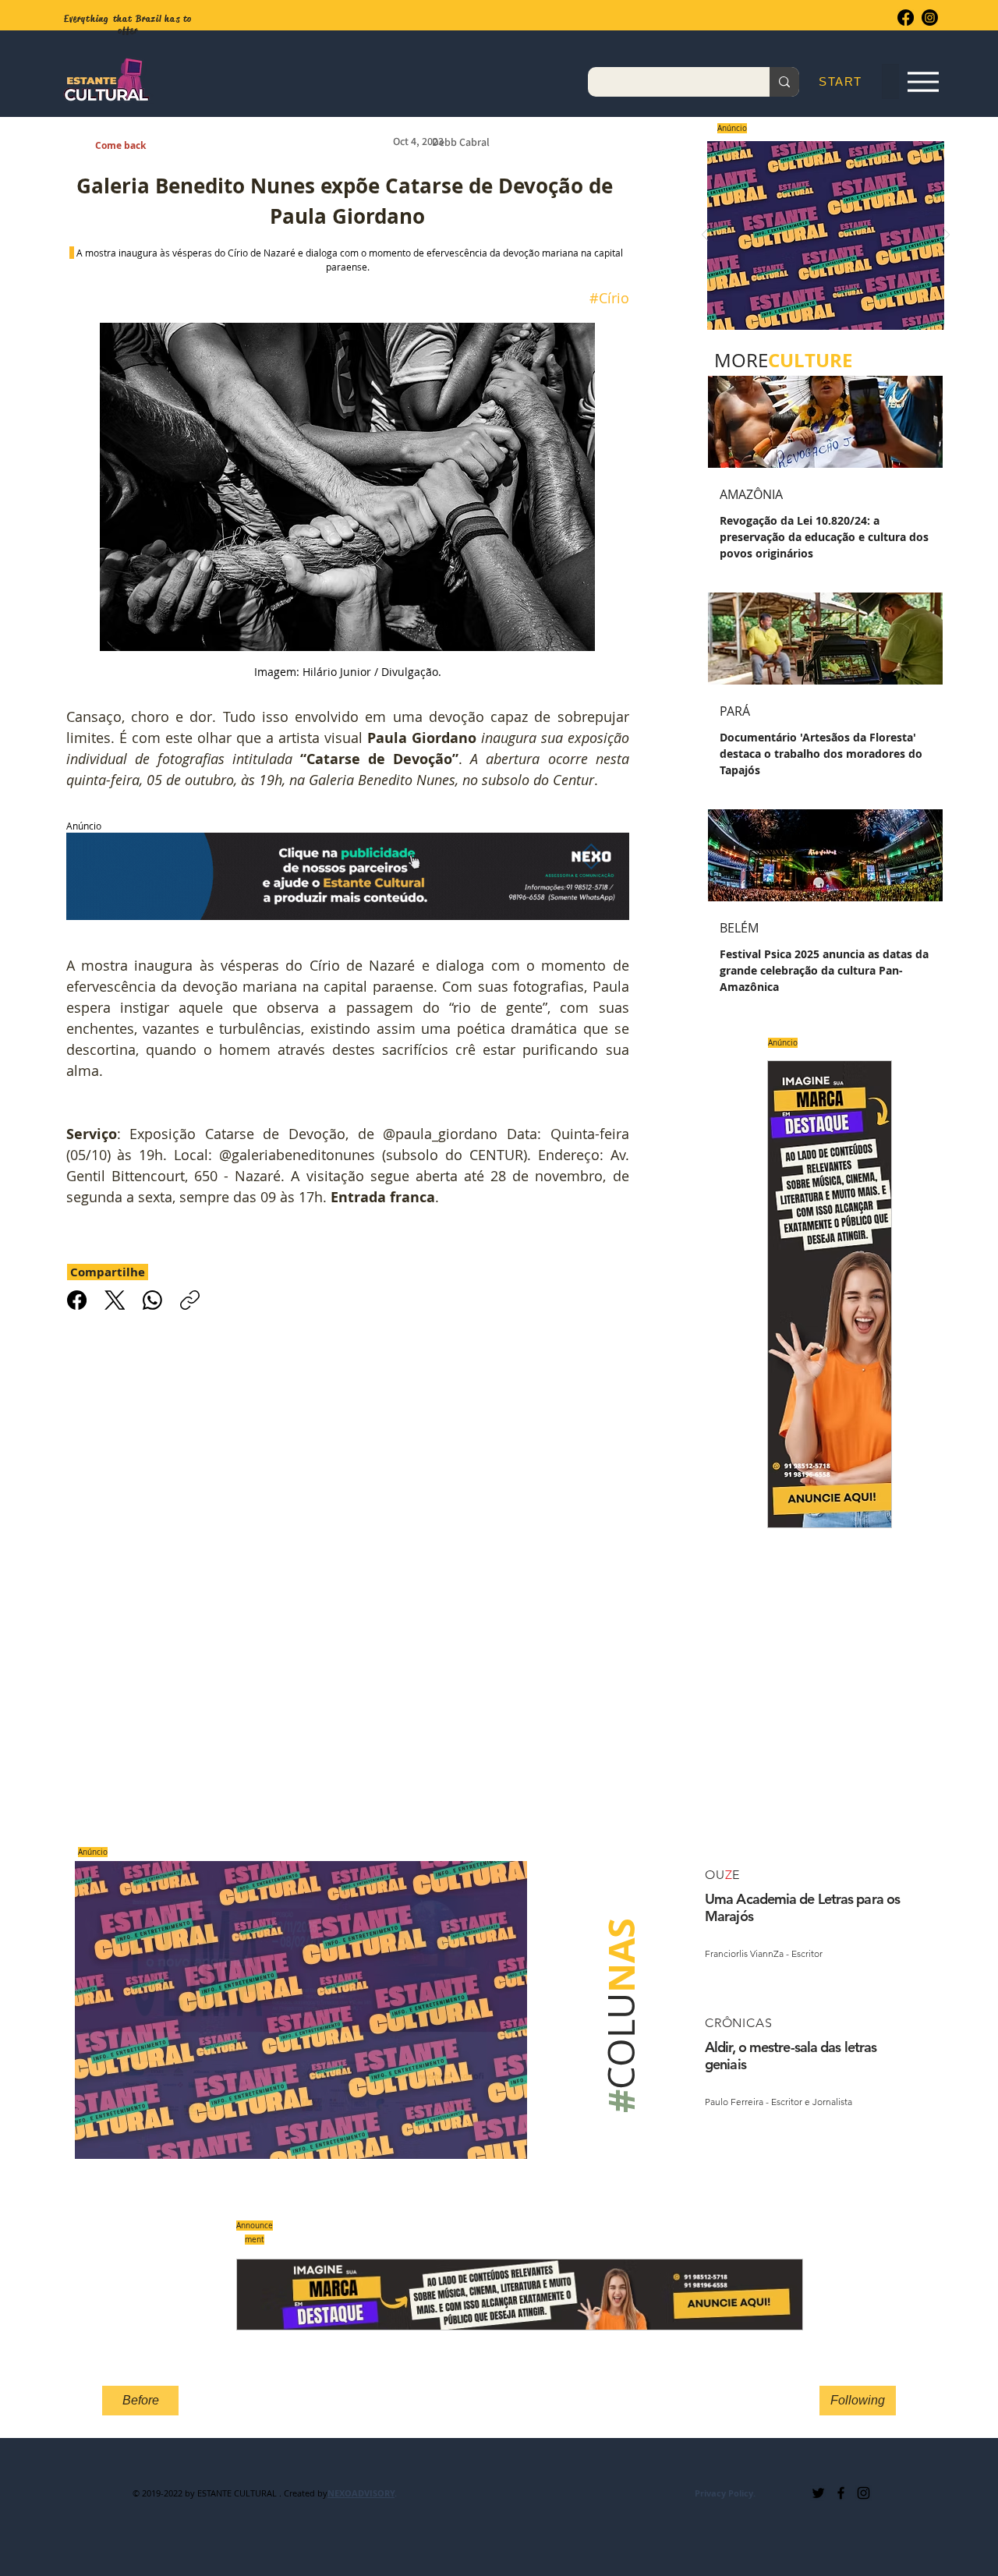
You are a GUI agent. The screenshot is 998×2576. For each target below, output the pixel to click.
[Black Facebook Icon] (841, 2493)
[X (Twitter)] (115, 1300)
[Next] (947, 236)
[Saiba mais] (821, 235)
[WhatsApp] (152, 1300)
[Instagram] (930, 18)
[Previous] (705, 236)
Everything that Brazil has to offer (128, 25)
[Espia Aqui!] (923, 82)
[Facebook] (906, 18)
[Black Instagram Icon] (864, 2493)
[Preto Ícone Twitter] (818, 2493)
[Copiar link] (190, 1300)
